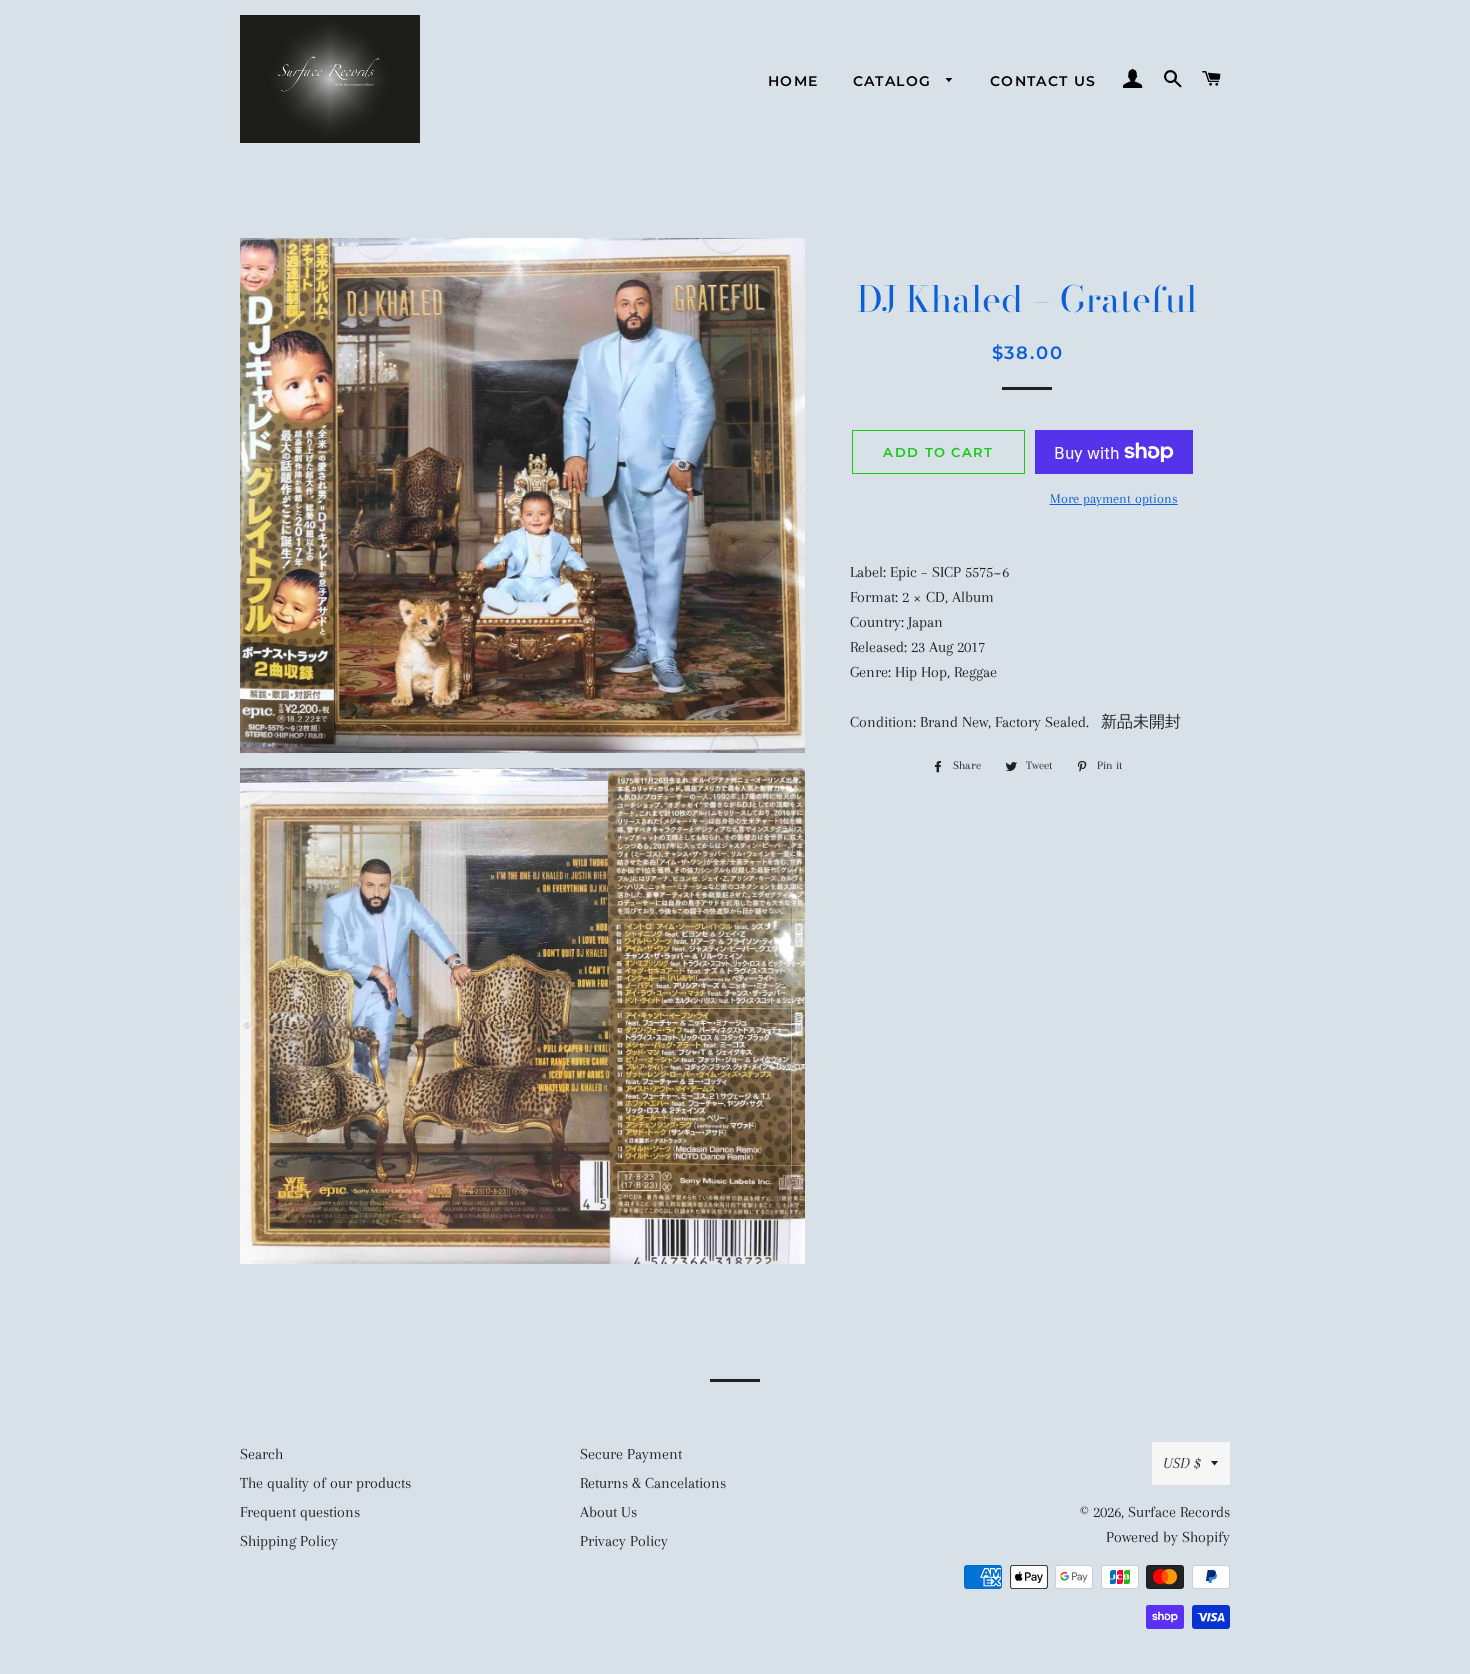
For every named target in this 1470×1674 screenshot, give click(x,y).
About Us (608, 1512)
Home (793, 81)
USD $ (1182, 1463)
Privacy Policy (624, 1541)
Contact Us (1043, 81)
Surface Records (1179, 1512)
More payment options (1114, 498)
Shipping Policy (289, 1541)
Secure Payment (631, 1454)
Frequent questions (300, 1512)
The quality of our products (325, 1483)
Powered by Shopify (1168, 1537)
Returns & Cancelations (653, 1483)
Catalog (895, 81)
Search (261, 1454)
